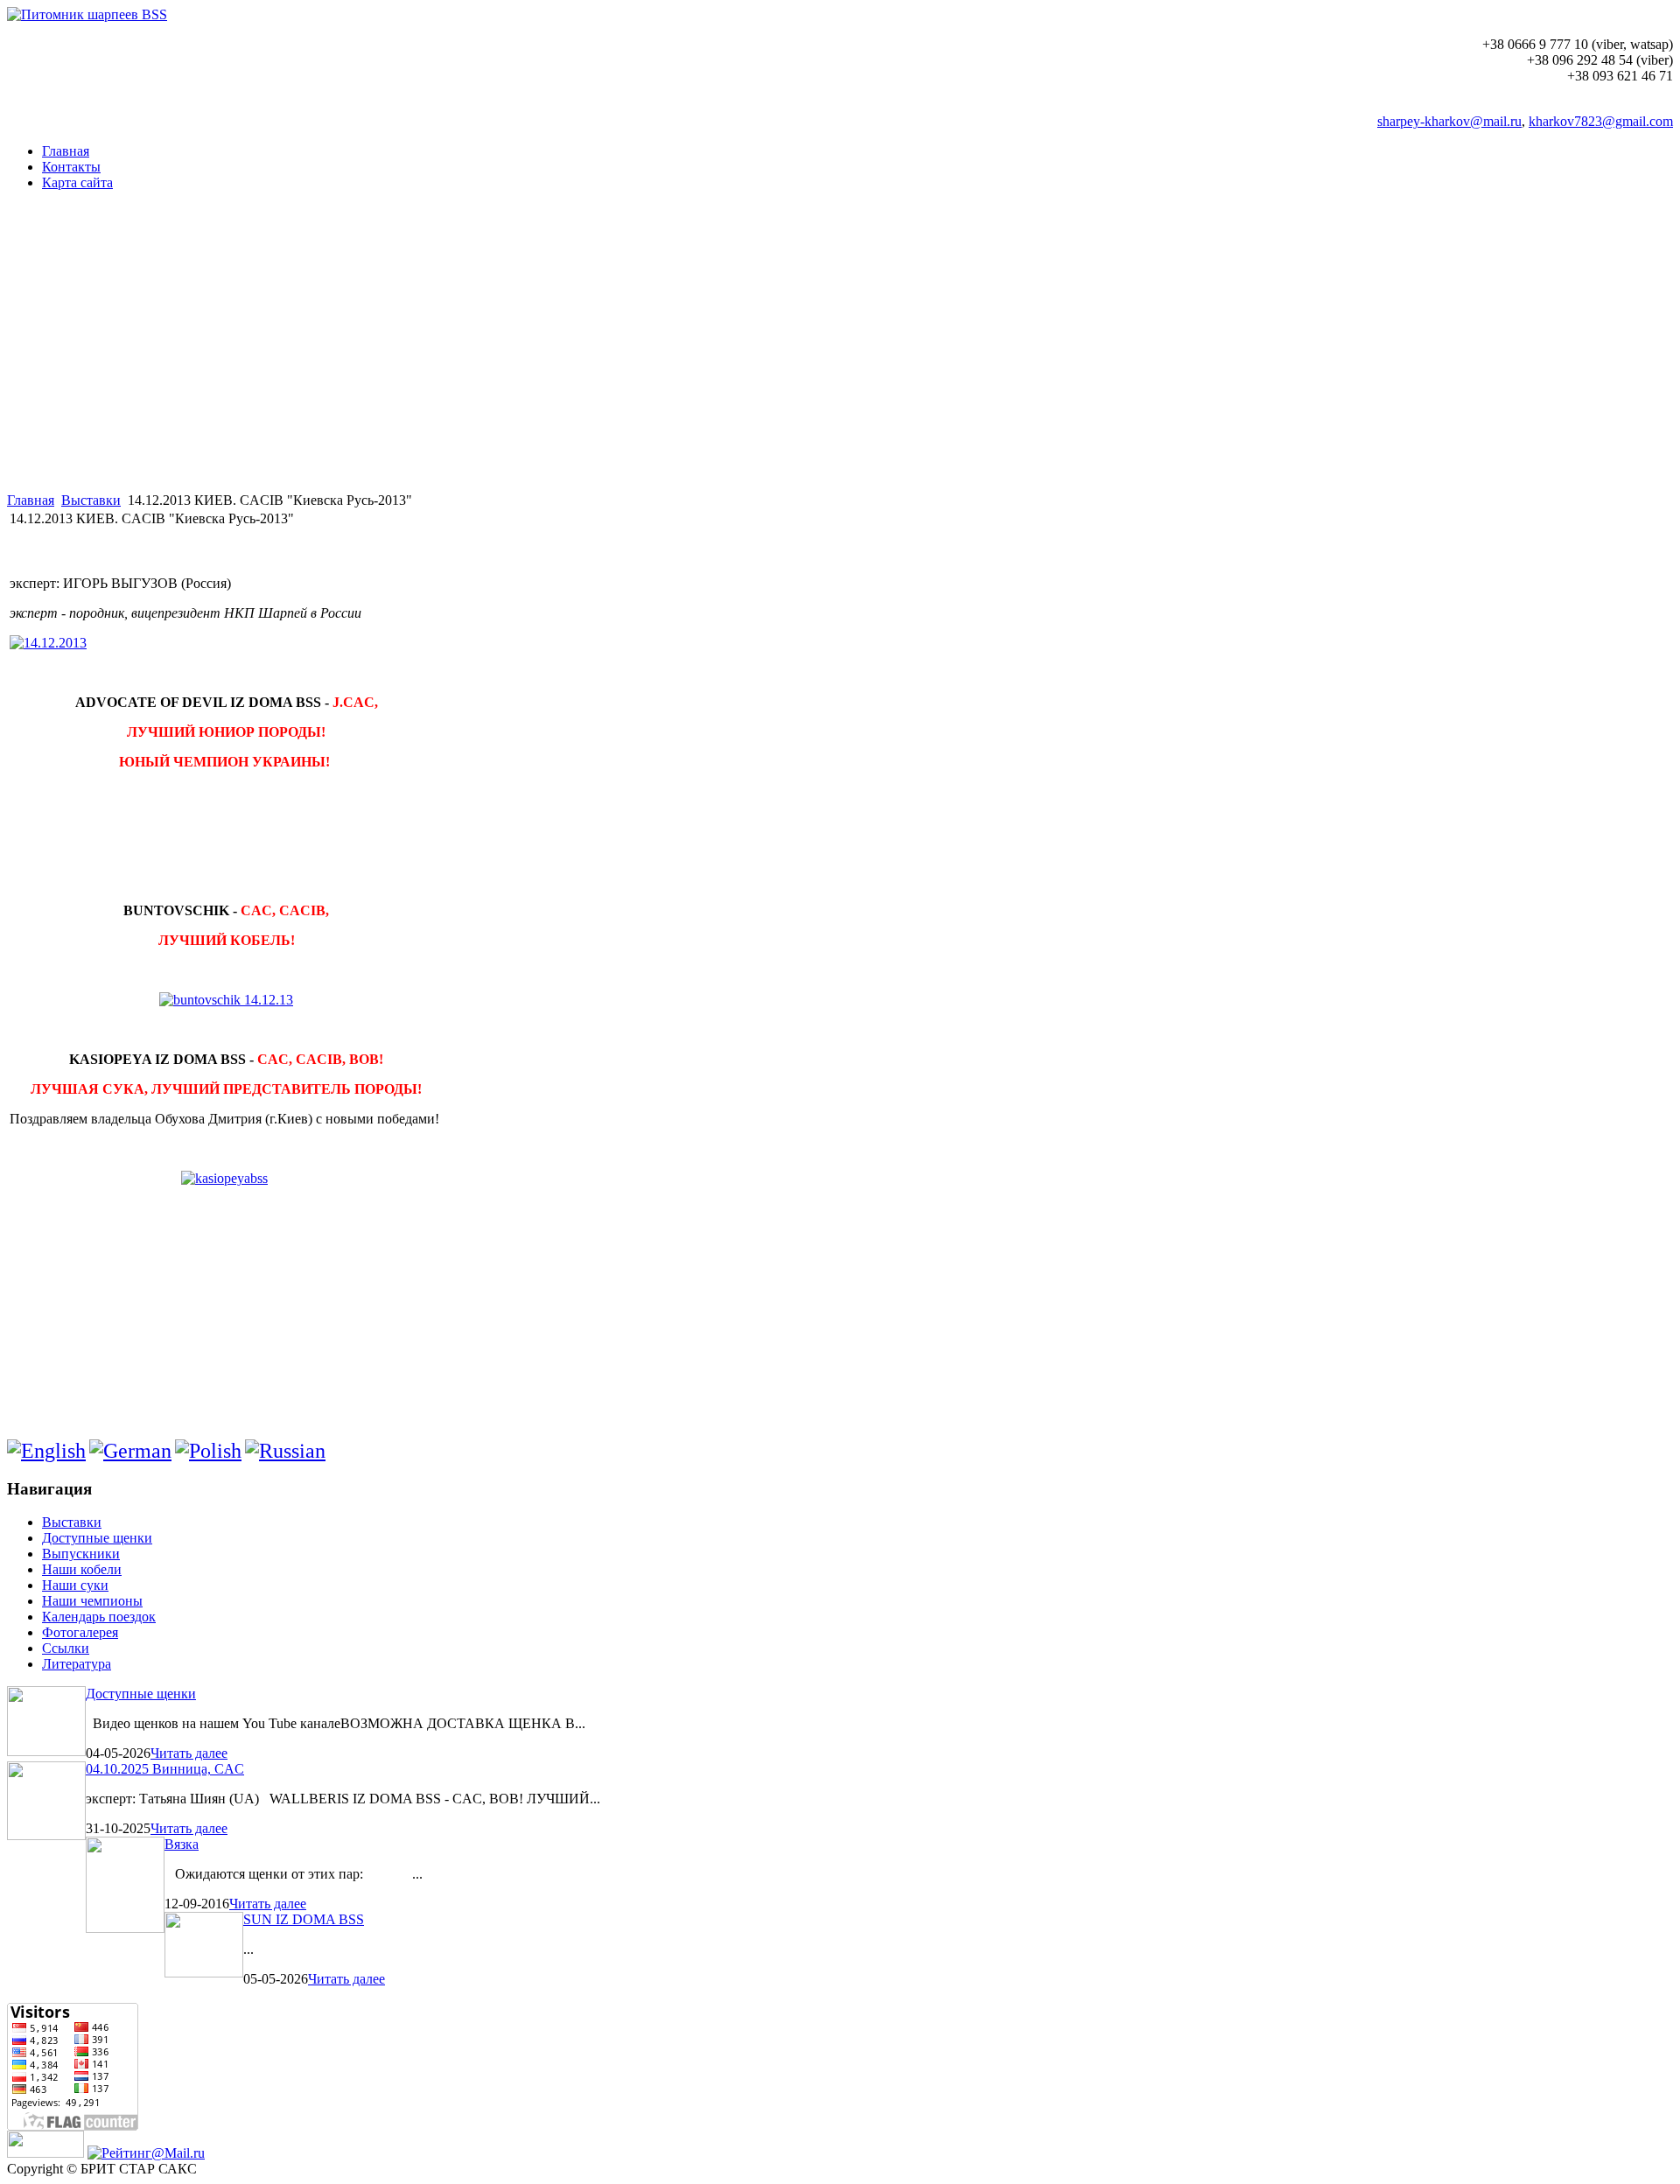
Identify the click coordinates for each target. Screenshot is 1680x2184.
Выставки (91, 500)
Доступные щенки (141, 1694)
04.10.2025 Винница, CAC (165, 1769)
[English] (46, 1451)
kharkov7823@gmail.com (1601, 121)
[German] (130, 1451)
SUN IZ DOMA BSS (304, 1919)
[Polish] (208, 1451)
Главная (31, 500)
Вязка (182, 1844)
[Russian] (285, 1451)
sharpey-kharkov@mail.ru (1449, 121)
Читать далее (189, 1753)
